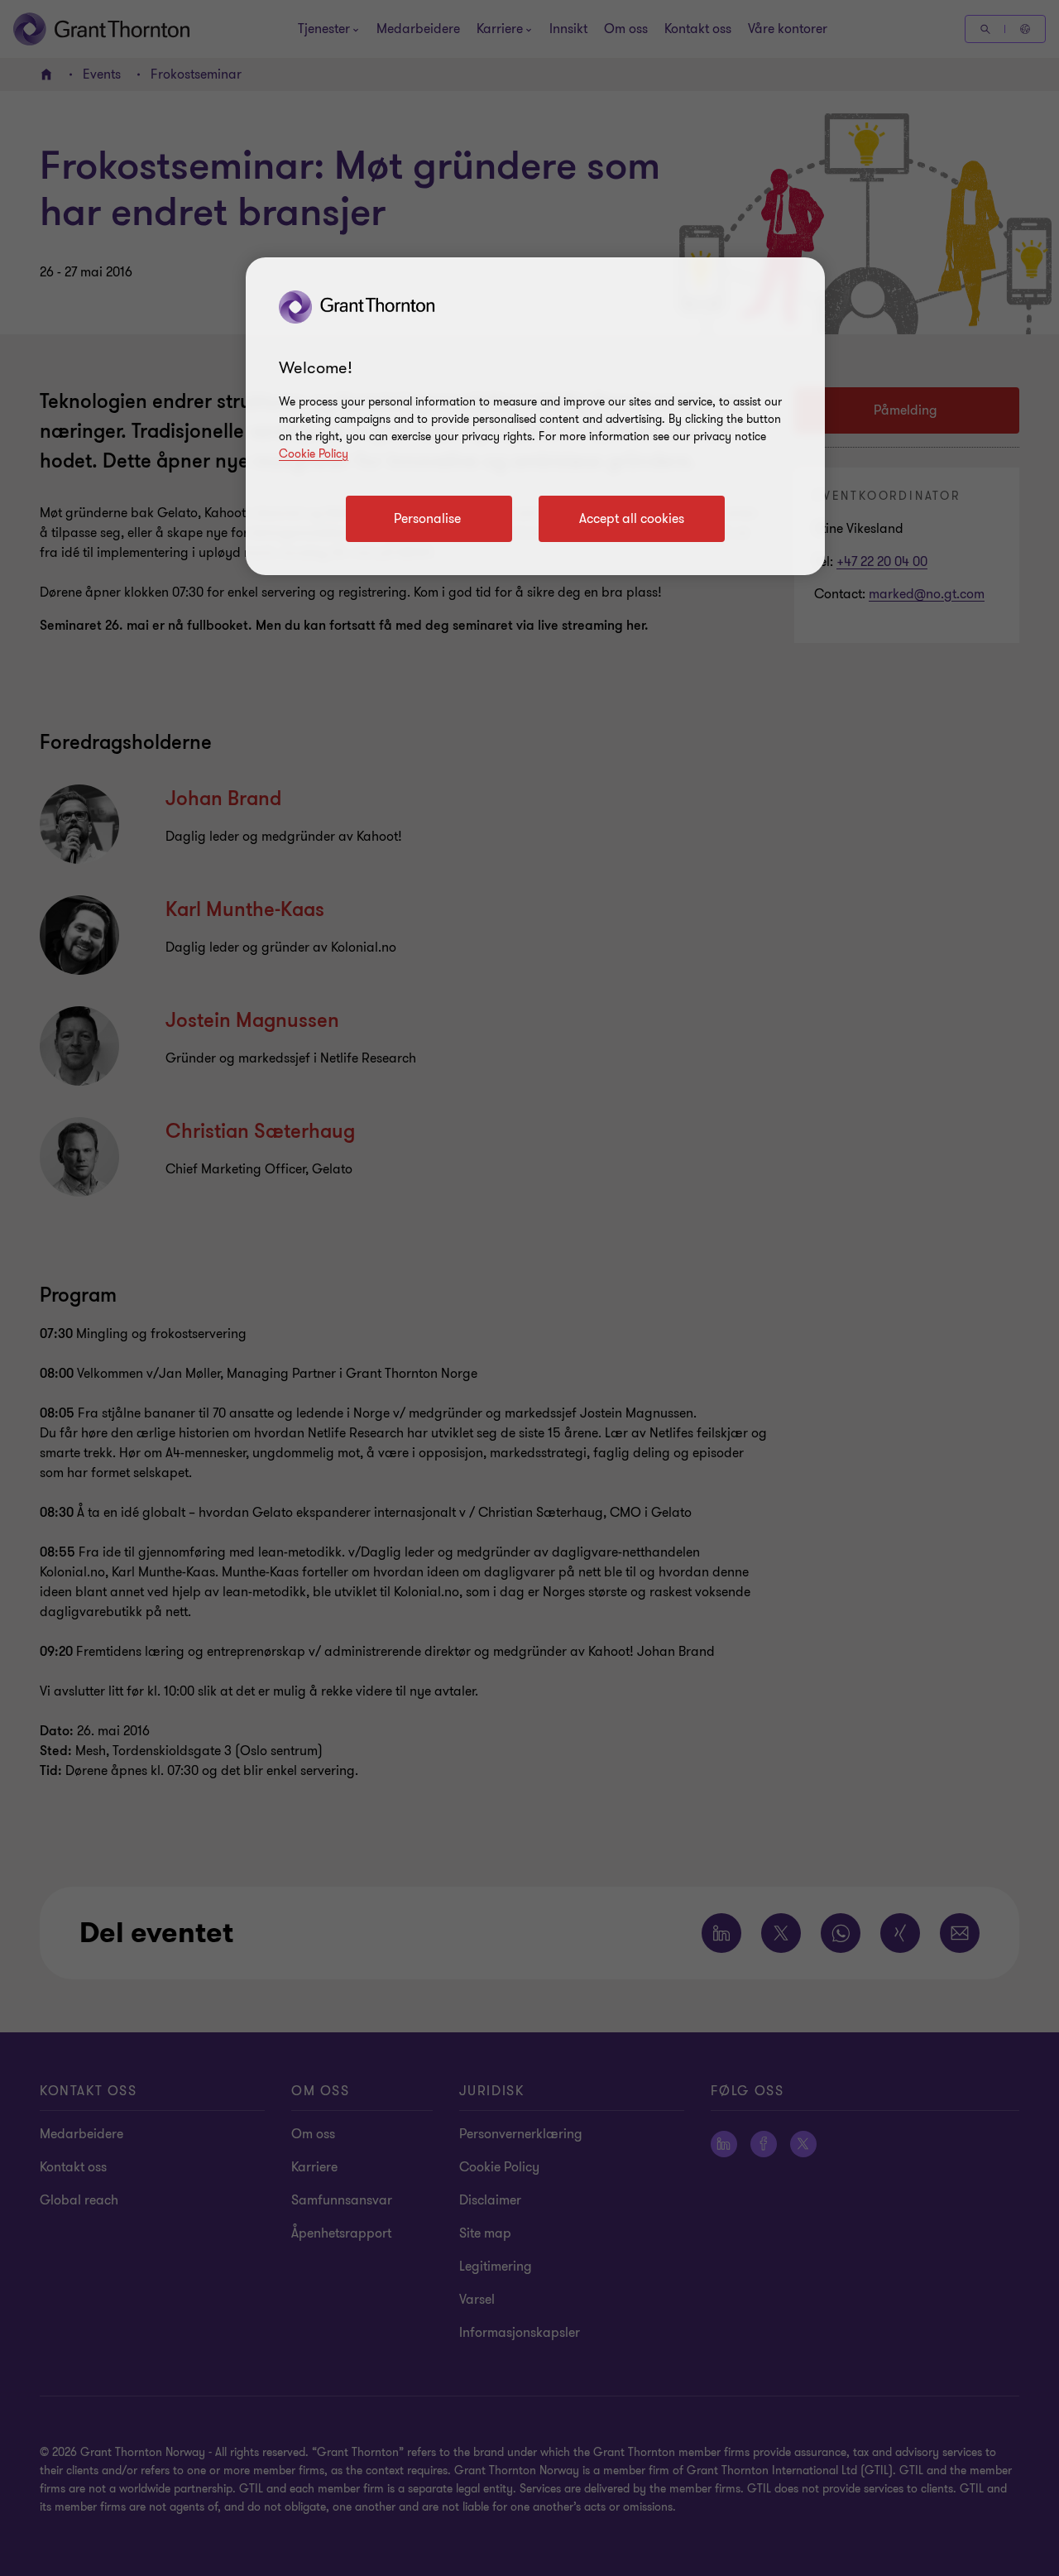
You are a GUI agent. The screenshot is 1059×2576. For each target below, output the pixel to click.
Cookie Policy (314, 454)
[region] (535, 416)
